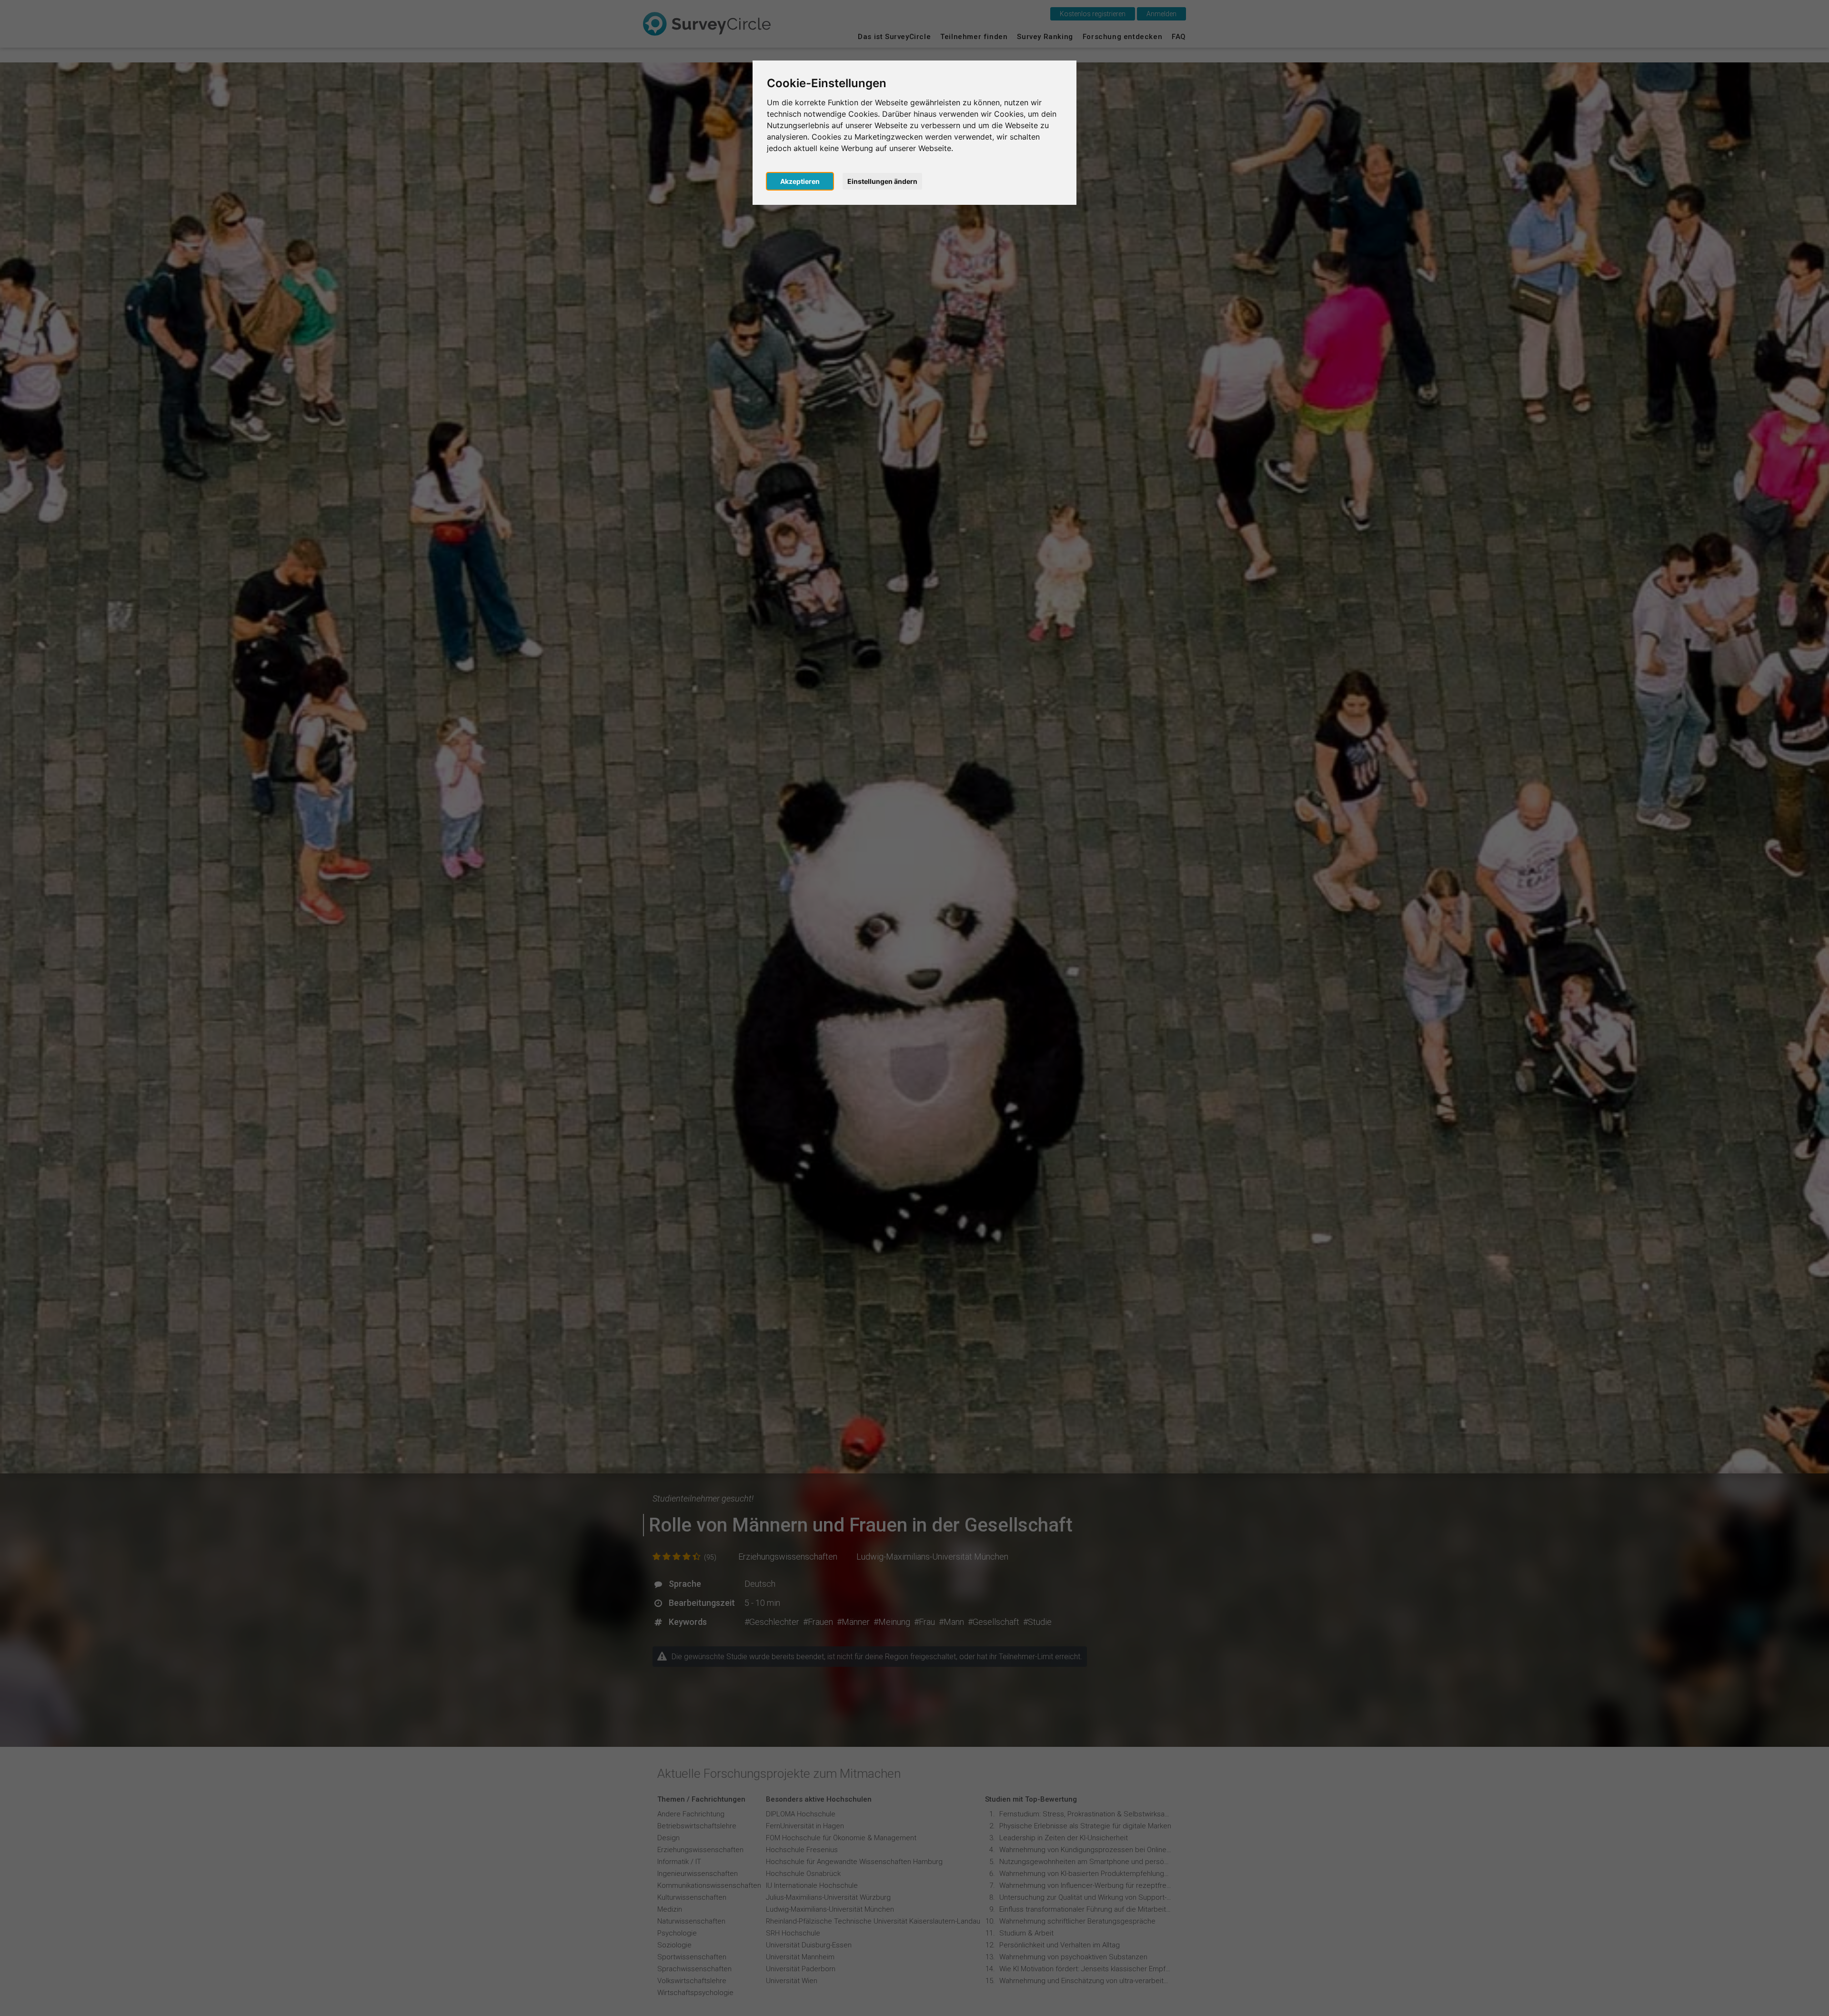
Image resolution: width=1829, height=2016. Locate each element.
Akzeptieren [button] (800, 181)
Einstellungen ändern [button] (882, 181)
